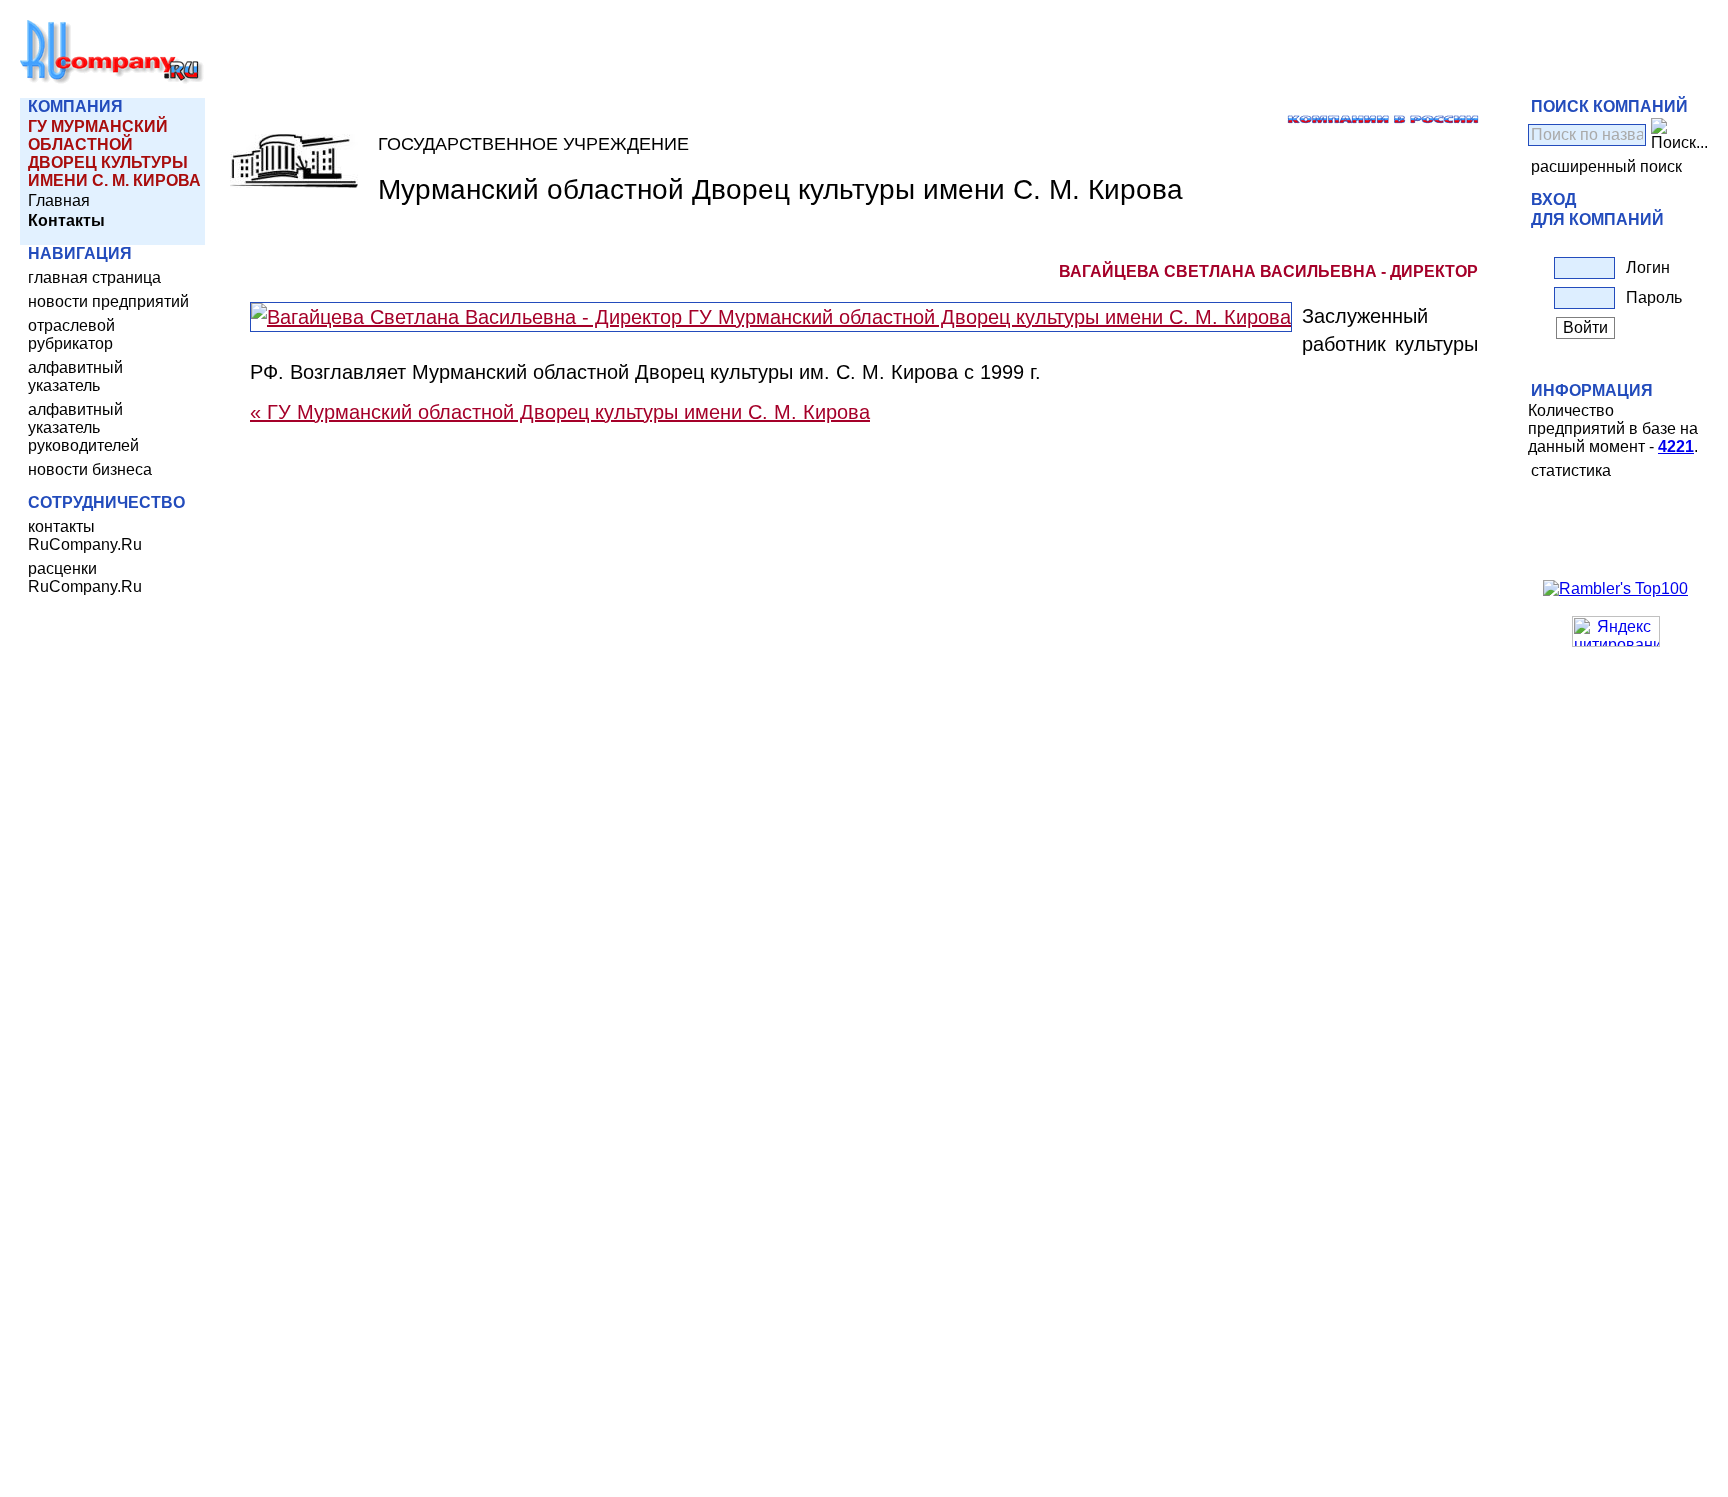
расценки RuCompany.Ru (85, 577)
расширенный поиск (1606, 166)
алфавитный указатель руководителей (83, 427)
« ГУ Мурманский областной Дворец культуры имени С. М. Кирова (560, 412)
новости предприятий (108, 301)
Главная (59, 200)
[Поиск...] (1679, 135)
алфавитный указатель (75, 376)
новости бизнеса (90, 469)
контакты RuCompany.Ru (85, 535)
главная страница (94, 277)
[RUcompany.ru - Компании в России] (112, 79)
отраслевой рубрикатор (71, 334)
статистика (1571, 470)
